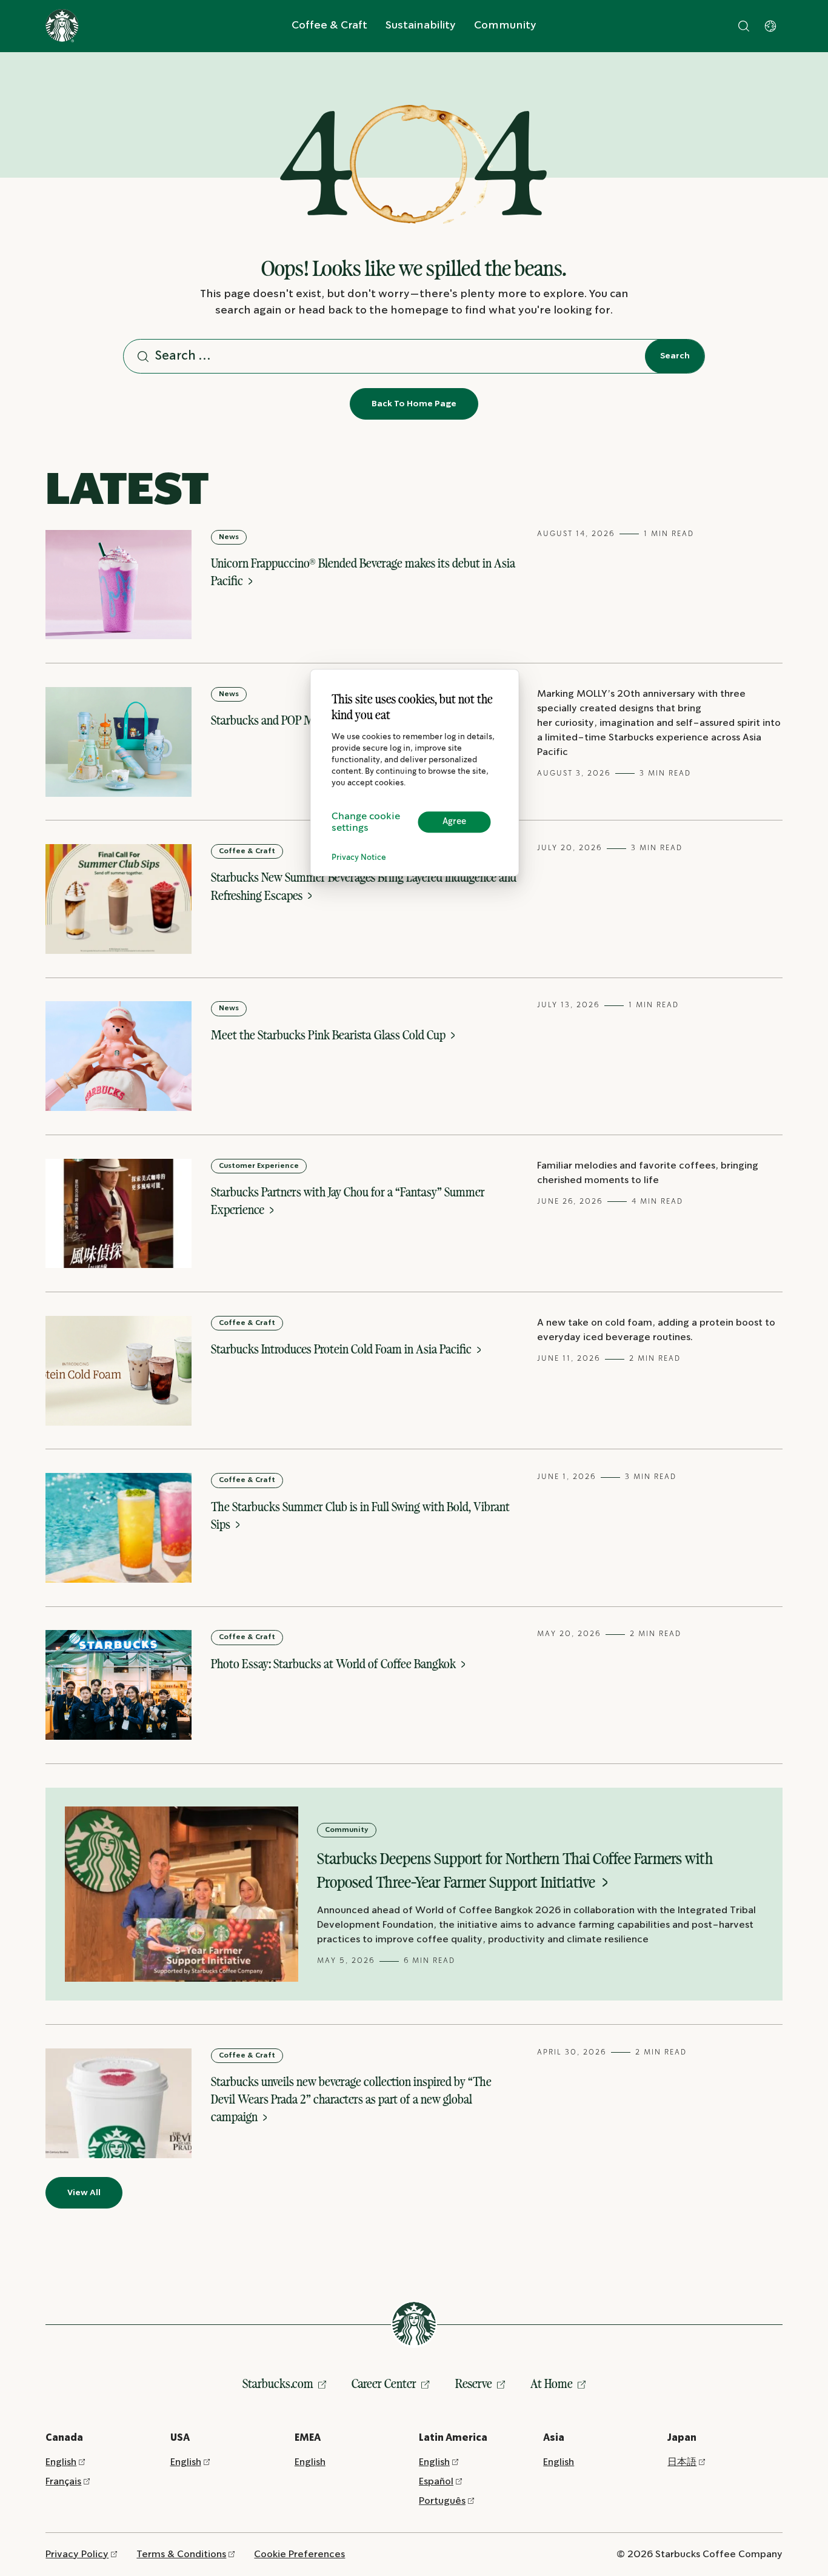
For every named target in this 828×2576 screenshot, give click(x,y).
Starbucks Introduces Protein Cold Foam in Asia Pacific (342, 1349)
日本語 (682, 2462)
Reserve (474, 2383)
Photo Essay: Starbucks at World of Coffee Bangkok (335, 1664)
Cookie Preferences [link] (299, 2554)
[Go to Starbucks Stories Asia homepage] (62, 26)
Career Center (384, 2383)
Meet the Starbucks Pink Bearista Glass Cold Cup (329, 1035)
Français (63, 2482)
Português (442, 2501)
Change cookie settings (366, 822)
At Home (552, 2383)
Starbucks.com (278, 2383)
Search (675, 356)
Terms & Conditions (181, 2554)
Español (436, 2482)
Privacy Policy (77, 2554)
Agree (454, 822)
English (61, 2462)
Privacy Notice (359, 858)
